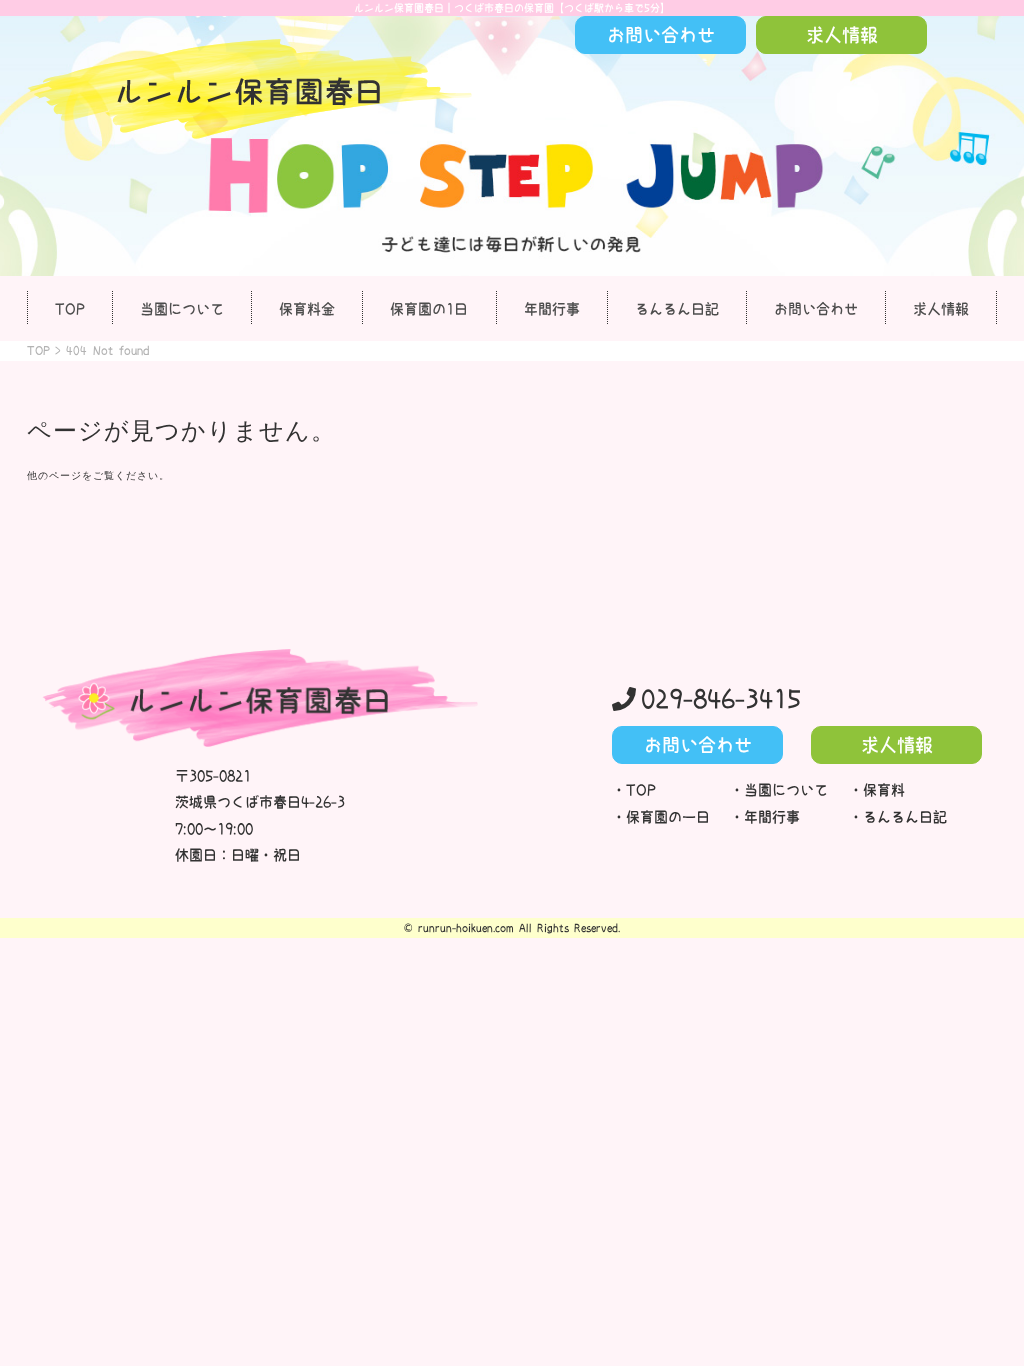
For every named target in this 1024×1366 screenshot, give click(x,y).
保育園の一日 (668, 817)
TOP (70, 309)
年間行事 (552, 309)
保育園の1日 (429, 309)
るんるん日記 (677, 309)
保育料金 (307, 309)
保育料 (884, 790)
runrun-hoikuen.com (466, 928)
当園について (182, 309)
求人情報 (941, 309)
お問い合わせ (816, 309)
